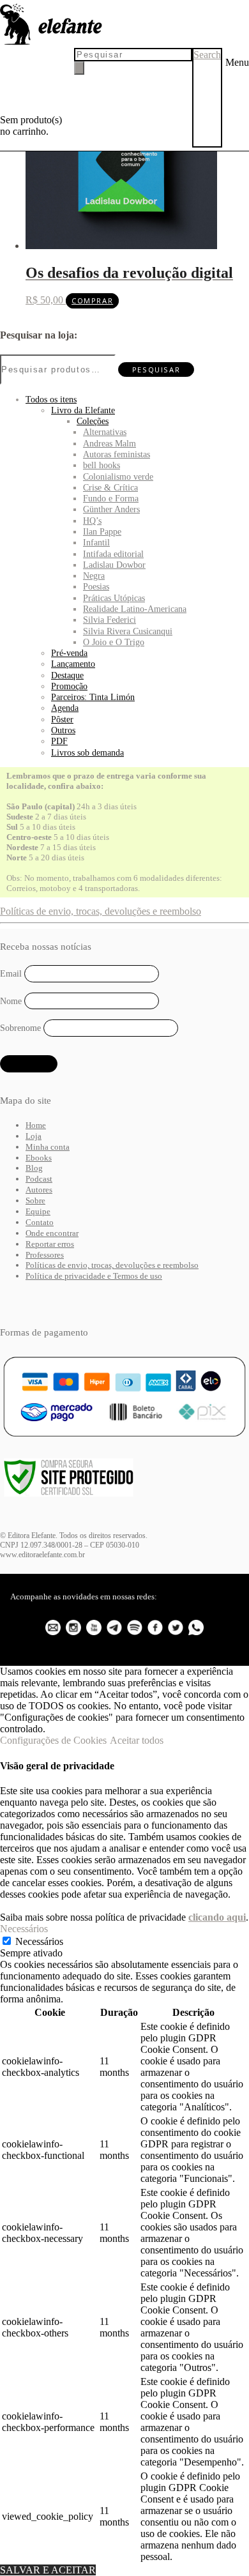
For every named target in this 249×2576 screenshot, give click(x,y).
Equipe (38, 1211)
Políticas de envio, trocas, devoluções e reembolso (101, 911)
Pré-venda (69, 653)
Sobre (35, 1200)
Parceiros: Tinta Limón (93, 697)
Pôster (62, 719)
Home (36, 1125)
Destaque (67, 675)
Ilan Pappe (102, 531)
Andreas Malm (109, 443)
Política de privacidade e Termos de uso (94, 1276)
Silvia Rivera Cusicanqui (128, 631)
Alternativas (105, 432)
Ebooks (39, 1158)
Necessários (39, 1941)
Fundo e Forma (111, 498)
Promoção (69, 686)
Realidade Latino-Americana (135, 609)
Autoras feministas (117, 454)
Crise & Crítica (110, 487)
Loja (34, 1136)
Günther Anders (111, 509)
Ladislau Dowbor (114, 565)
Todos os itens (51, 399)
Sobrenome (20, 1028)
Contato (40, 1222)
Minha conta (48, 1147)
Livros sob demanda (87, 752)
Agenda (65, 708)
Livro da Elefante (83, 410)
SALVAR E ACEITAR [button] (48, 2570)
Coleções (93, 421)
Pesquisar (156, 370)
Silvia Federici (109, 620)
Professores (45, 1255)
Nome (11, 1001)
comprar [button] (92, 301)
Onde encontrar (52, 1233)
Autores (39, 1190)
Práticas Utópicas (114, 598)
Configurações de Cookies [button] (53, 1740)
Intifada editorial (113, 554)
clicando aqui (217, 1917)
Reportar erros (50, 1244)
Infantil (96, 542)
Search (207, 55)
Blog (34, 1168)
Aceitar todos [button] (137, 1740)
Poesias (96, 586)
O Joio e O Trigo (114, 642)
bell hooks (102, 465)
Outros (63, 730)
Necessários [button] (24, 1929)
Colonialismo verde (118, 476)
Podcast (39, 1179)
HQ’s (92, 521)
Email (11, 974)
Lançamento (73, 664)
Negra (94, 575)
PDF (59, 741)
